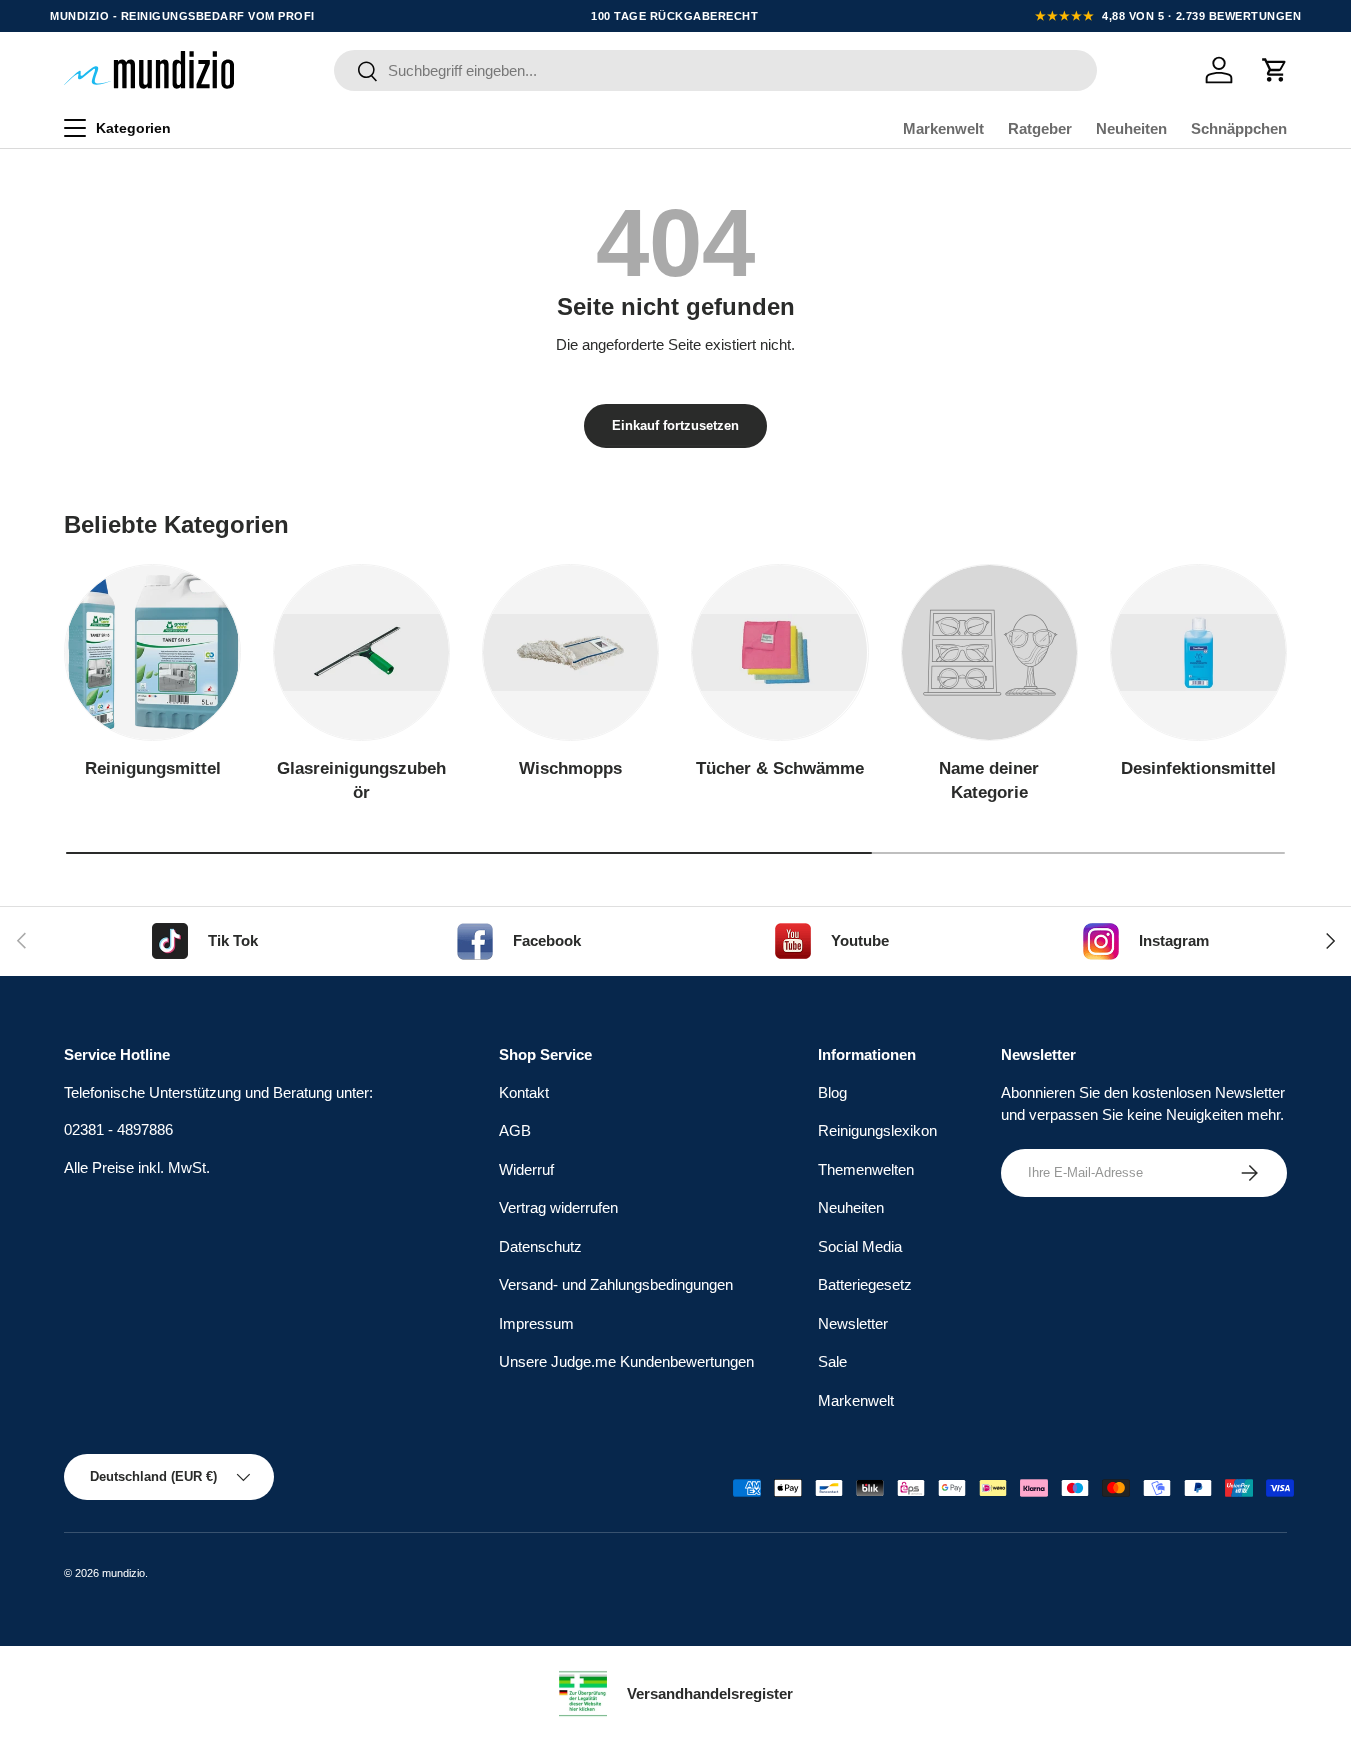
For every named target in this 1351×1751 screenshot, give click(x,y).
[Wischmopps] (570, 652)
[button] (1275, 70)
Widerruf (526, 1169)
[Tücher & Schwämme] (779, 652)
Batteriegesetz (865, 1284)
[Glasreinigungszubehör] (361, 652)
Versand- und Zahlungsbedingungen (616, 1284)
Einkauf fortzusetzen (675, 425)
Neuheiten (1131, 128)
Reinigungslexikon (877, 1130)
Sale (832, 1361)
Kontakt (524, 1092)
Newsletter (853, 1323)
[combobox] (716, 70)
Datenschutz (540, 1246)
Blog (832, 1092)
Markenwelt (943, 128)
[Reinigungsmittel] (152, 652)
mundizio (123, 1573)
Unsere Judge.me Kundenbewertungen (626, 1361)
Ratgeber (1040, 128)
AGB (515, 1130)
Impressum (536, 1323)
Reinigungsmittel (153, 768)
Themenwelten (866, 1169)
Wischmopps (570, 768)
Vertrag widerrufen (558, 1207)
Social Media (860, 1246)
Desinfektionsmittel (1198, 768)
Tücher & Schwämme (780, 768)
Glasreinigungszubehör (361, 780)
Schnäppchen (1239, 128)
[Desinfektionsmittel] (1198, 652)
